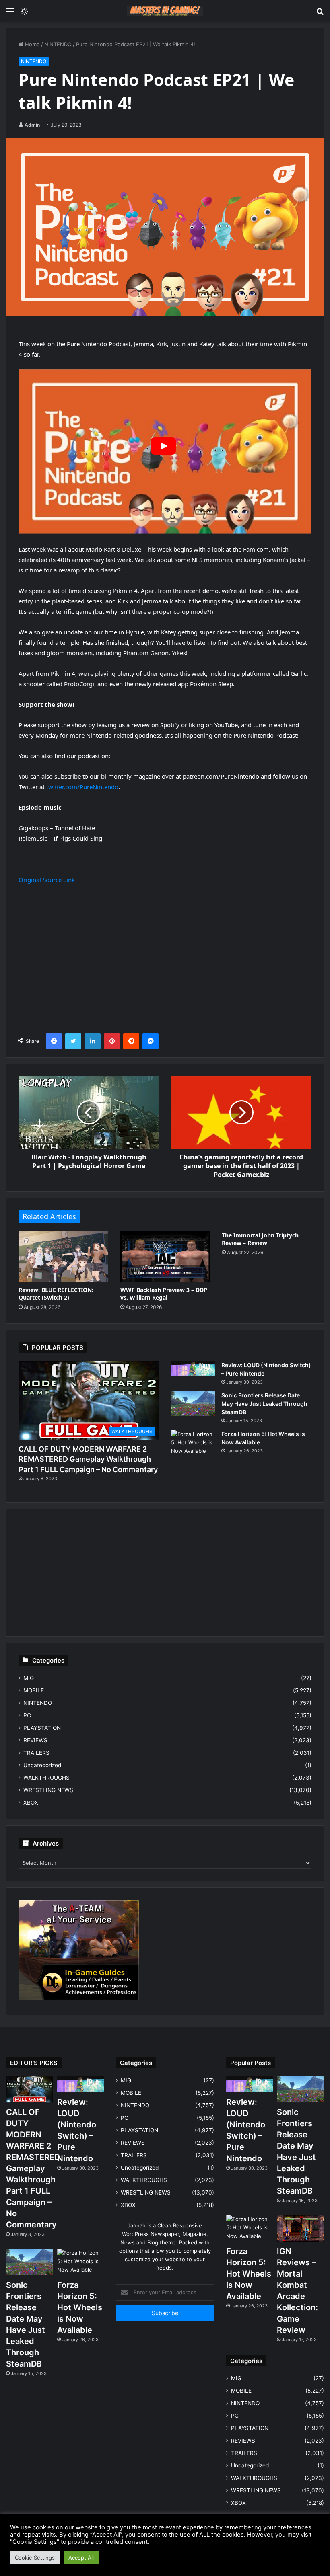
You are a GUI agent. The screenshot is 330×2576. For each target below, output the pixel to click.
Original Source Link (47, 880)
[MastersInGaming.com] (165, 11)
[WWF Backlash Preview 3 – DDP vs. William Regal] (165, 1256)
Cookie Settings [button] (35, 2558)
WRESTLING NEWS (48, 1790)
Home (32, 44)
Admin (32, 125)
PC (27, 1715)
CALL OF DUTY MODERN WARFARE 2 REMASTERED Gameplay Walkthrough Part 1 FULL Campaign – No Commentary (88, 1459)
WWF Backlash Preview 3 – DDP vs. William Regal (164, 1294)
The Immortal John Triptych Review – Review (260, 1239)
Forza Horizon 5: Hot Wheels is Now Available (80, 2307)
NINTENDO (58, 44)
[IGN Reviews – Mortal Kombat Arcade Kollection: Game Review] (300, 2228)
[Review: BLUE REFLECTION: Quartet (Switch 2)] (63, 1256)
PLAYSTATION (42, 1728)
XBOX (31, 1803)
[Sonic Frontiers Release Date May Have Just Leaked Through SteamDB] (193, 1404)
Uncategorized (42, 1765)
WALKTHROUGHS (46, 1778)
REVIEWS (35, 1740)
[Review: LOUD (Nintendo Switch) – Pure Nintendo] (193, 1368)
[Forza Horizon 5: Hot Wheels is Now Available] (193, 1445)
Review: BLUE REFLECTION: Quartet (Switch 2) (56, 1294)
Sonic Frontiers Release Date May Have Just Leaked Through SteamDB (264, 1404)
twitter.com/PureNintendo (82, 787)
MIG (29, 1678)
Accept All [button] (81, 2558)
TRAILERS (36, 1753)
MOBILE (34, 1690)
